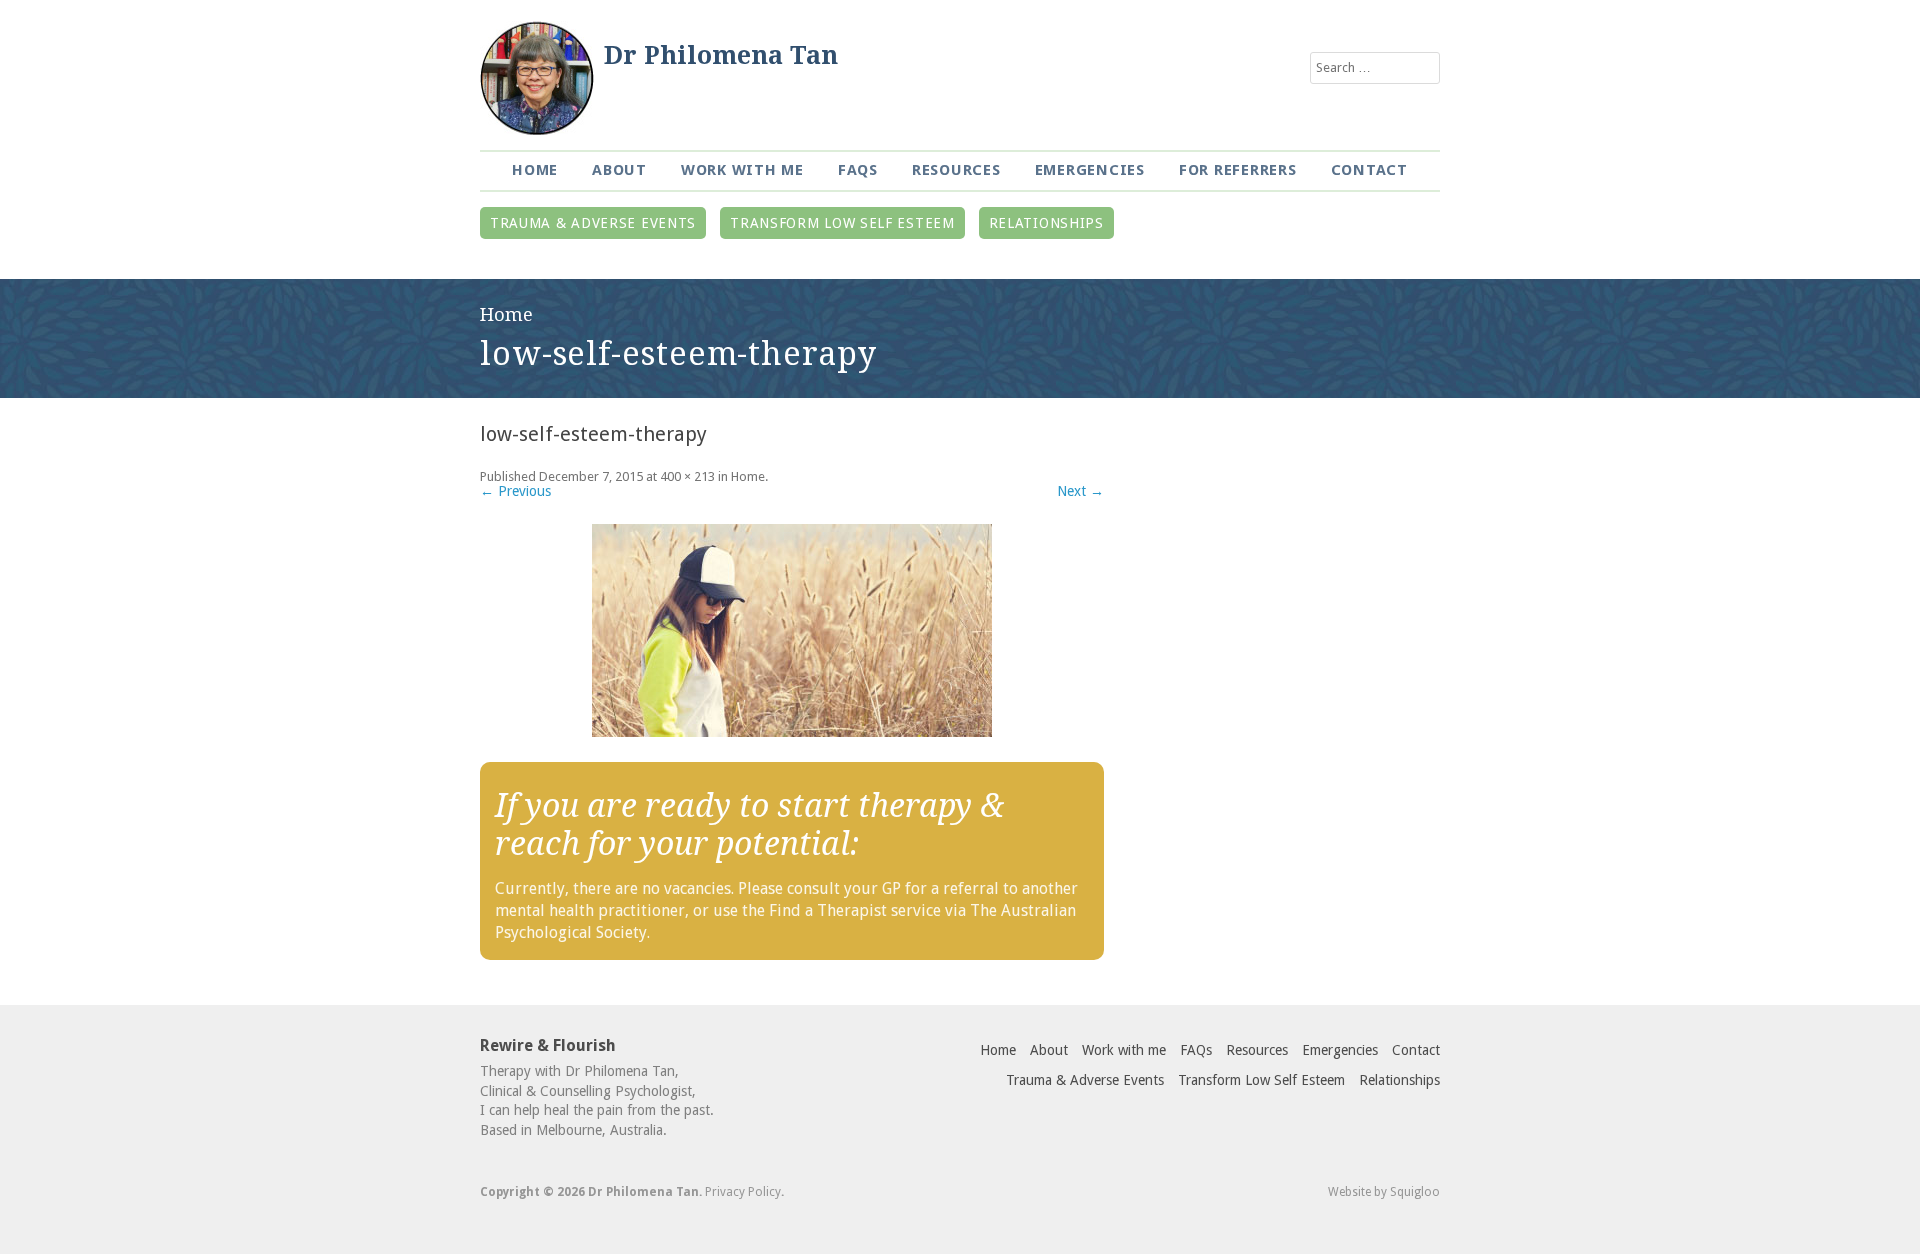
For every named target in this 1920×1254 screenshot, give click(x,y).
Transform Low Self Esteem (842, 223)
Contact (1369, 170)
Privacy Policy (743, 1192)
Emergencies (1090, 170)
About (619, 170)
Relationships (1046, 223)
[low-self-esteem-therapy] (792, 630)
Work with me (742, 170)
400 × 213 (687, 476)
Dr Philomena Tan (721, 55)
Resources (956, 170)
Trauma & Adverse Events (593, 223)
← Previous (515, 491)
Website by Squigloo (1384, 1192)
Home (535, 170)
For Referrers (1238, 170)
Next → (1080, 491)
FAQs (858, 170)
